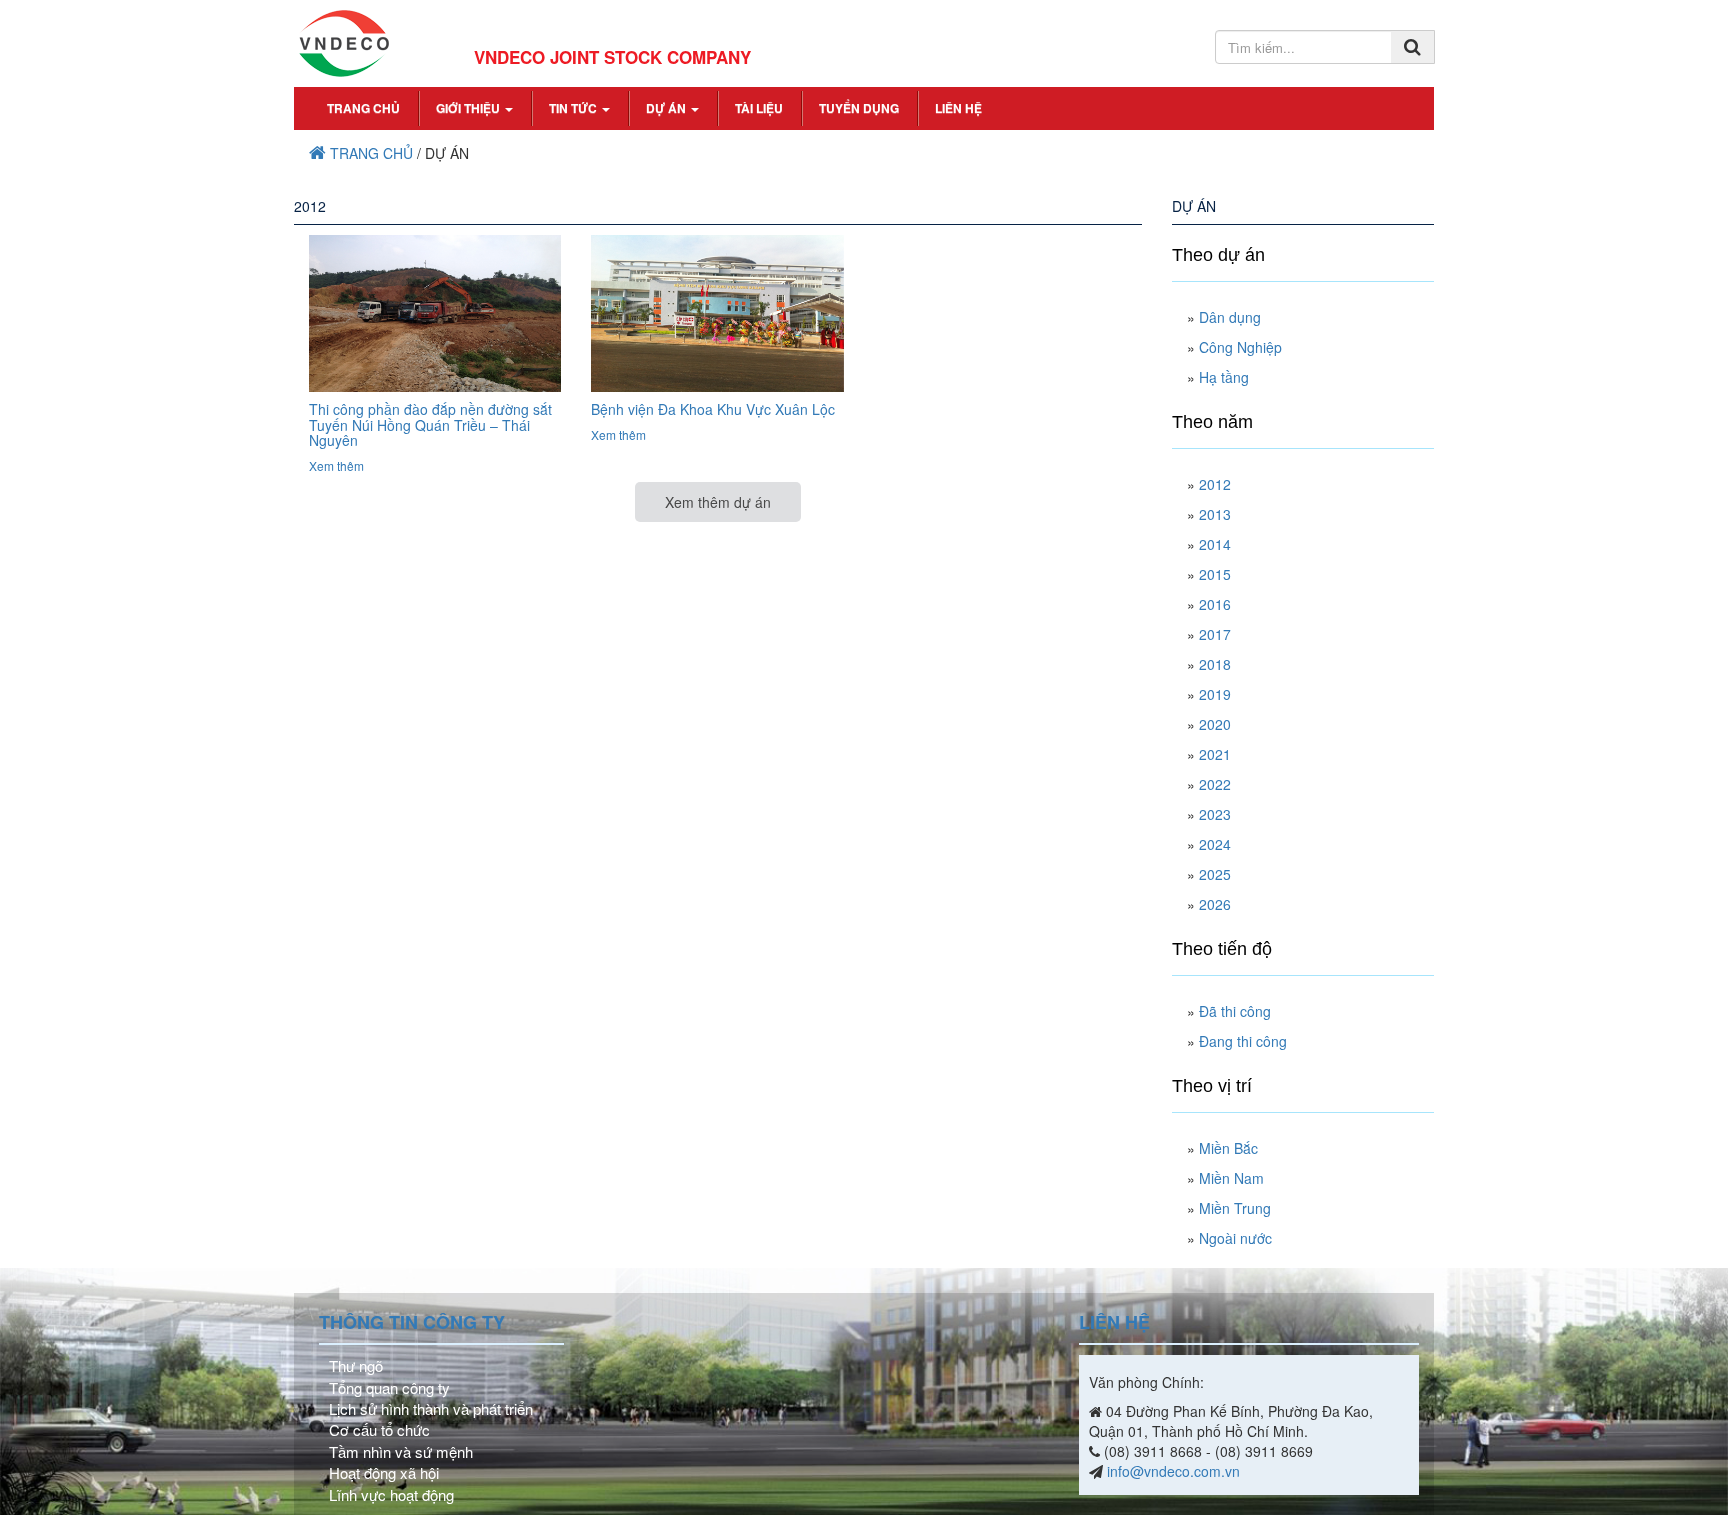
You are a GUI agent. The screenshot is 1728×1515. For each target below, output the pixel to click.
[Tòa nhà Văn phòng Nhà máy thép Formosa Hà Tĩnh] (435, 312)
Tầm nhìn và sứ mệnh (401, 1451)
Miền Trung (1235, 1208)
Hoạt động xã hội (384, 1472)
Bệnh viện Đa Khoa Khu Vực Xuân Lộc (713, 409)
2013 (1215, 514)
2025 (1215, 874)
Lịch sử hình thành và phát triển (431, 1408)
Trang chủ (363, 108)
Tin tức (574, 108)
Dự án (667, 108)
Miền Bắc (1228, 1148)
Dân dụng (1230, 317)
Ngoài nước (1235, 1238)
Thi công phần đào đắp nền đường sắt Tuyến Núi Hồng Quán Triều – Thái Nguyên (430, 424)
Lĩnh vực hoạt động (391, 1494)
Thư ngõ (356, 1365)
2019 (1215, 694)
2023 (1215, 814)
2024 (1215, 844)
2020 (1215, 724)
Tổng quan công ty (389, 1387)
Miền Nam (1231, 1178)
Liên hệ (958, 108)
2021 (1215, 754)
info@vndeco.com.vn (1173, 1471)
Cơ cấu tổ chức (379, 1429)
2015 (1215, 574)
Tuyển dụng (859, 108)
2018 (1215, 664)
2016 (1215, 604)
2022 (1215, 784)
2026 (1215, 904)
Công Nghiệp (1240, 347)
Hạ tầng (1224, 377)
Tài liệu (759, 108)
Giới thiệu (469, 108)
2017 (1215, 634)
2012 (1215, 484)
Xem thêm (336, 465)
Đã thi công (1235, 1011)
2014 (1215, 544)
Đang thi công (1243, 1041)
